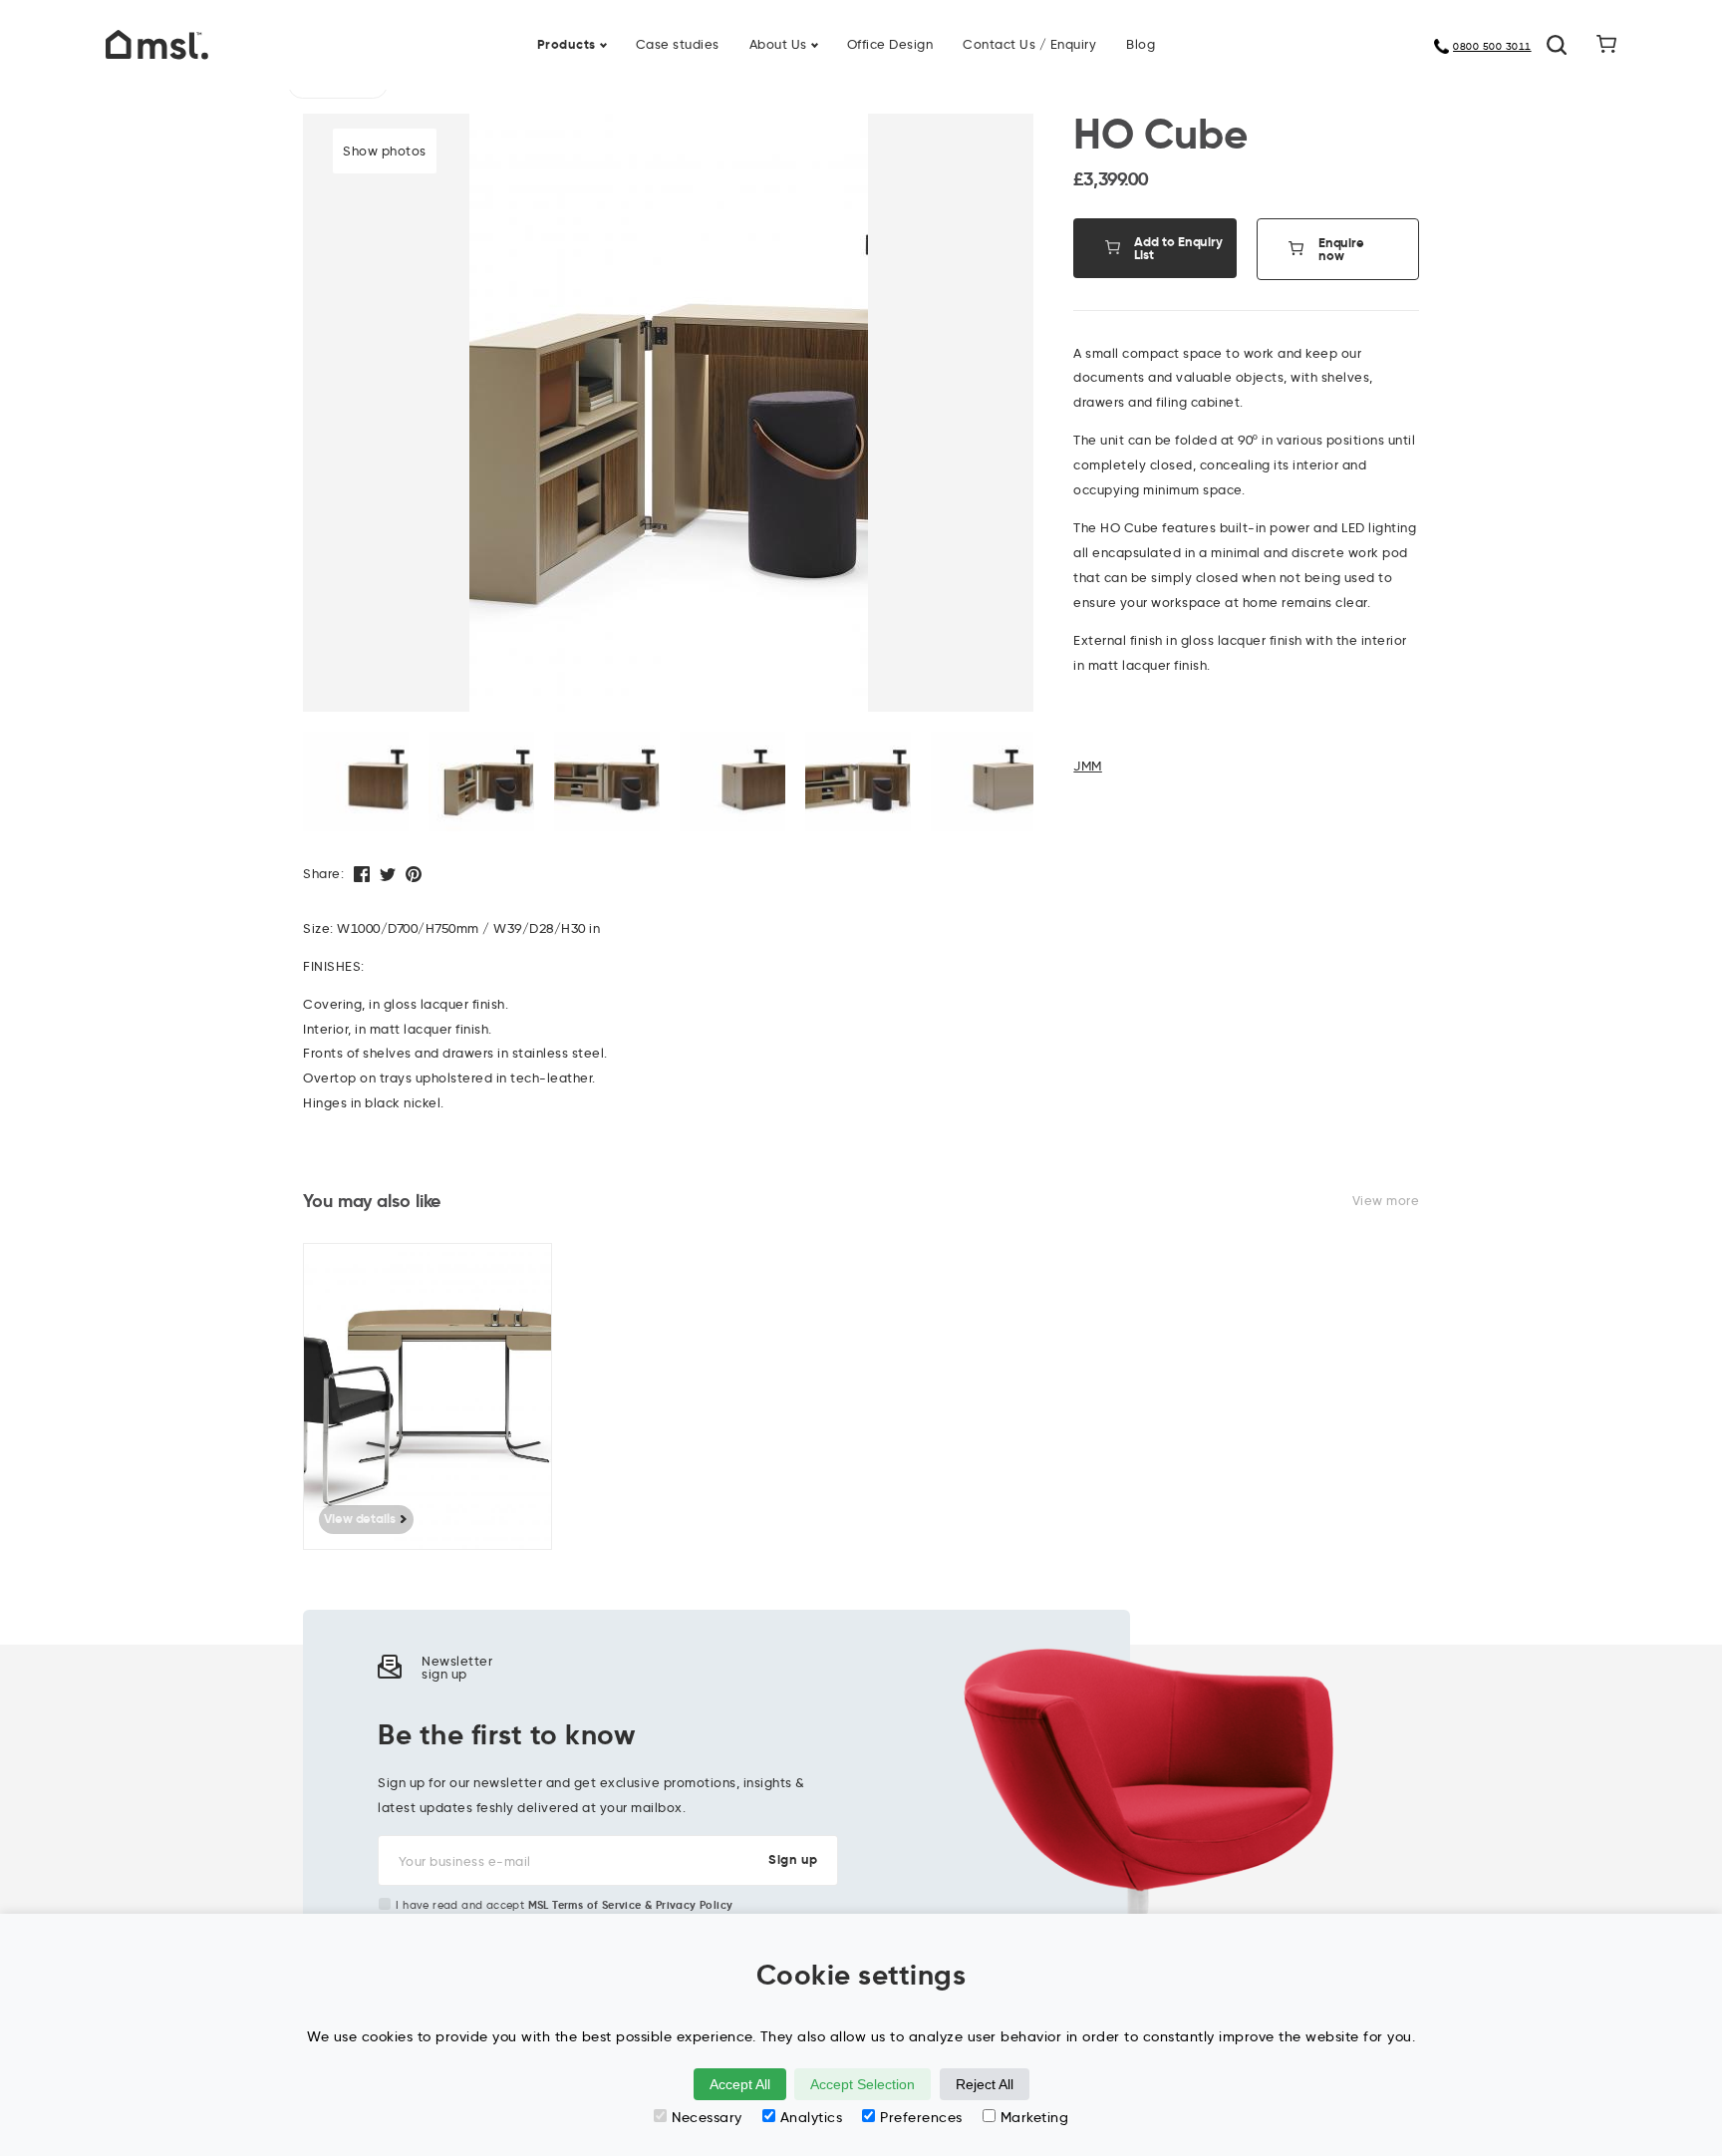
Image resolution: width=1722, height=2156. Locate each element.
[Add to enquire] (547, 1273)
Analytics (812, 2117)
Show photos (385, 151)
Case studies (678, 44)
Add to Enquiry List (1178, 248)
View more (1386, 1200)
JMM (1088, 766)
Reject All (985, 2084)
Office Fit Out (920, 32)
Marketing (1035, 2117)
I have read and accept (564, 1905)
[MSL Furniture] (157, 43)
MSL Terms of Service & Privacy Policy (631, 1905)
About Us (778, 44)
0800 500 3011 (1492, 46)
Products (567, 44)
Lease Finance (731, 32)
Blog (1141, 44)
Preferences (921, 2117)
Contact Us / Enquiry (1029, 44)
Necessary (707, 2117)
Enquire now (1341, 249)
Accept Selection (862, 2084)
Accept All (740, 2084)
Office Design (890, 44)
